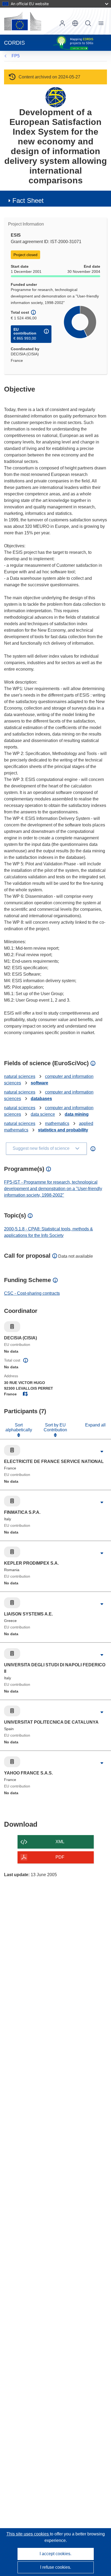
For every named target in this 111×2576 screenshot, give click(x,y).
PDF (60, 1857)
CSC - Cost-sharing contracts (32, 1293)
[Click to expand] (102, 1452)
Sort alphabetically (19, 1427)
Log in (62, 23)
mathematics (57, 1123)
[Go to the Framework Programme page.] (56, 97)
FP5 (16, 56)
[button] (75, 23)
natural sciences (20, 1076)
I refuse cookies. (56, 2567)
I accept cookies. (55, 2554)
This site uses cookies (28, 2534)
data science (43, 1114)
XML (60, 1842)
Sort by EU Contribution (55, 1427)
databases (41, 1099)
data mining (77, 1114)
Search (88, 23)
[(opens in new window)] (23, 21)
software (39, 1083)
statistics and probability (63, 1130)
